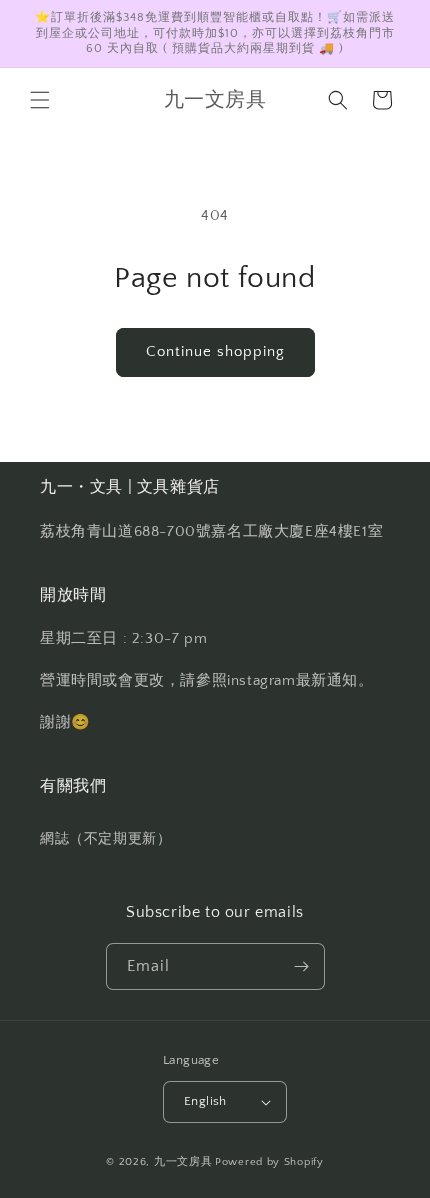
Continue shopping (215, 351)
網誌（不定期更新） (105, 839)
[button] (40, 100)
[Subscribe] (302, 966)
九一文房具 (183, 1162)
